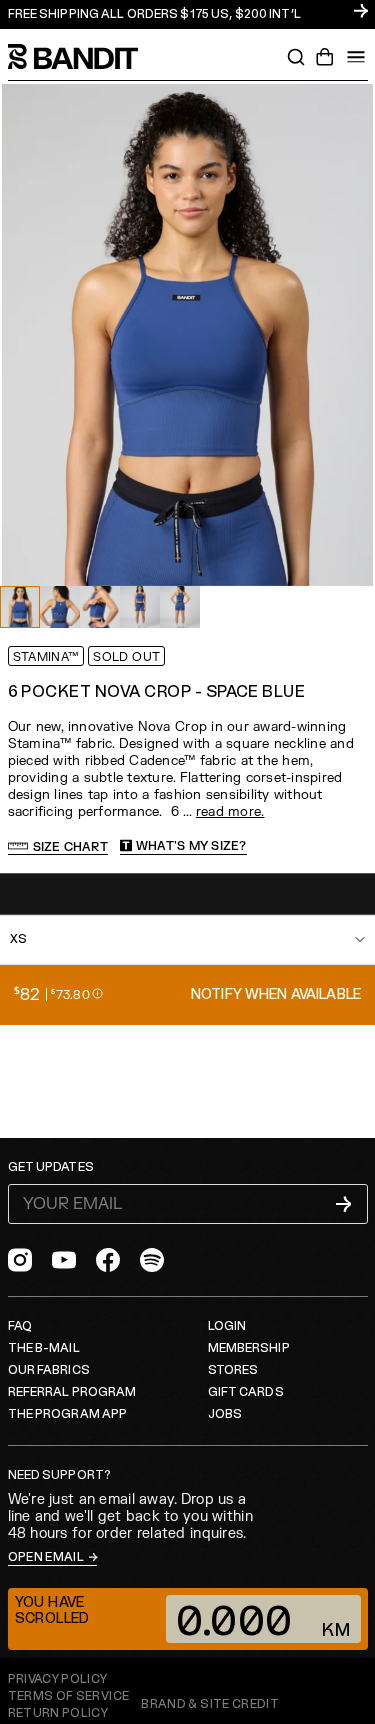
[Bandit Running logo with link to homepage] (83, 56)
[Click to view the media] (60, 607)
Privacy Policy (58, 1679)
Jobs (225, 1414)
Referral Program (72, 1392)
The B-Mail (44, 1348)
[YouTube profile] (64, 1260)
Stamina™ (46, 657)
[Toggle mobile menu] (356, 57)
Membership (249, 1348)
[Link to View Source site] (210, 1705)
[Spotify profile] (152, 1260)
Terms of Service (69, 1696)
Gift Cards (246, 1392)
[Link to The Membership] (187, 14)
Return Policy (58, 1713)
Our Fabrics (49, 1370)
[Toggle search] (296, 57)
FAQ (20, 1326)
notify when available (276, 994)
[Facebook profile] (108, 1260)
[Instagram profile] (20, 1260)
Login (227, 1326)
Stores (233, 1370)
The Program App (68, 1414)
